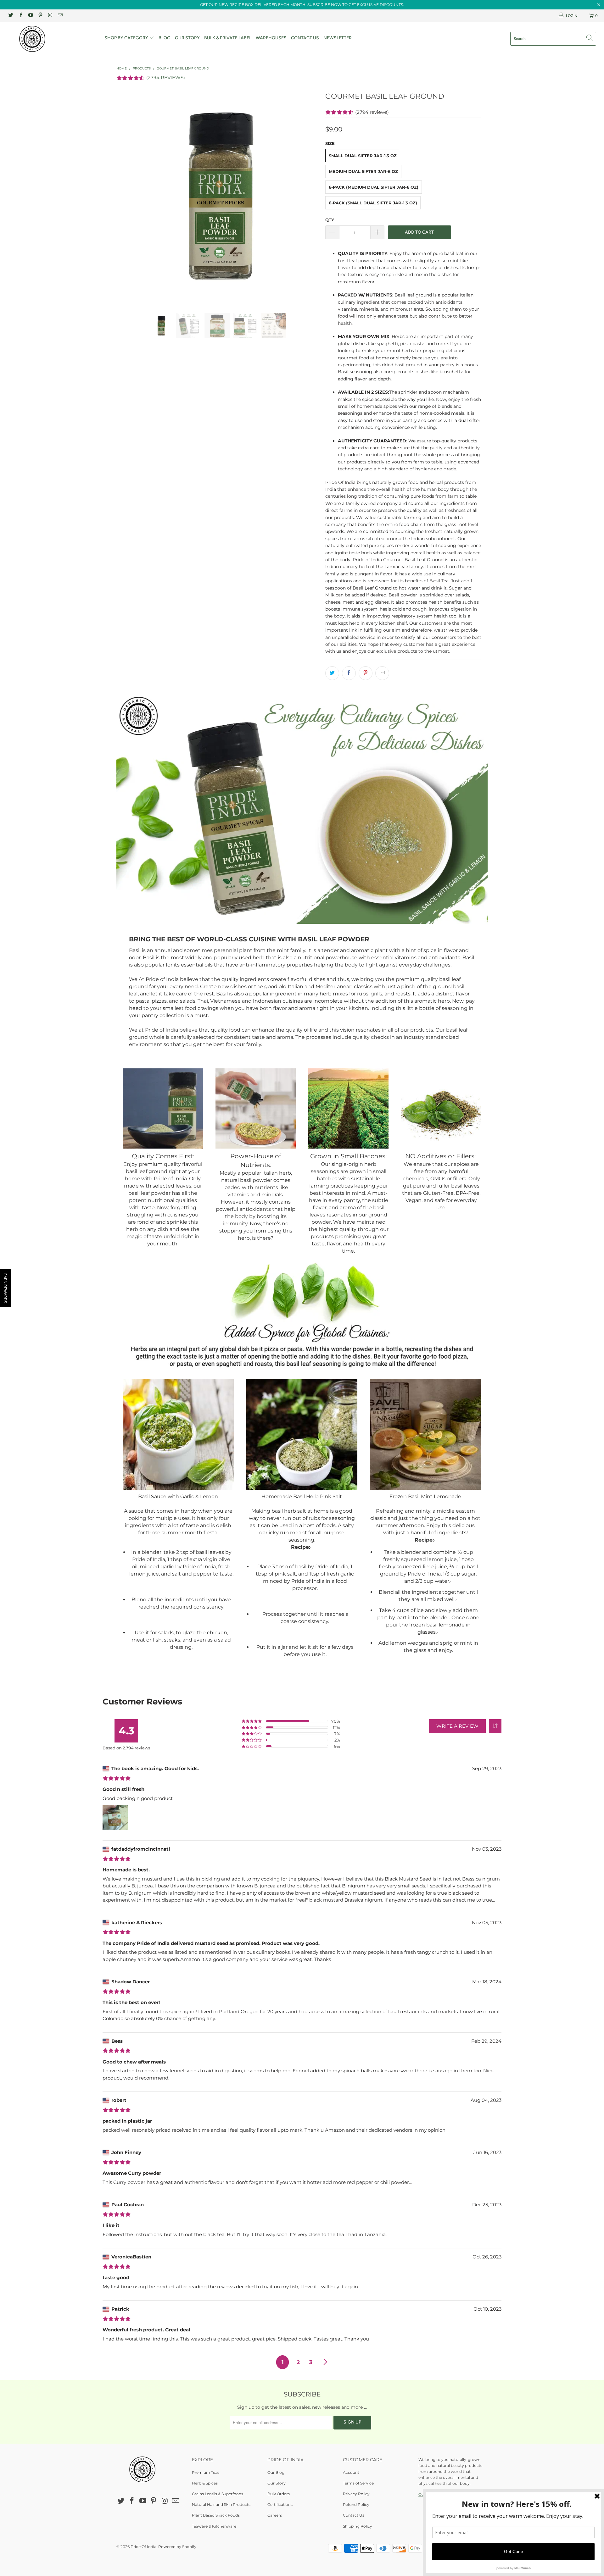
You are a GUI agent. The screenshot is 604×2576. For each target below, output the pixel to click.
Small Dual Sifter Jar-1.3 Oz (363, 156)
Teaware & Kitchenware (214, 2526)
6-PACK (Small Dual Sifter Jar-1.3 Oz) (373, 203)
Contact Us (305, 38)
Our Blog (276, 2472)
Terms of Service (358, 2483)
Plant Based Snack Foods (216, 2515)
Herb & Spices (205, 2483)
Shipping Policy (358, 2526)
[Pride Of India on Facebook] (20, 16)
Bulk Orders (279, 2494)
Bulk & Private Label (228, 38)
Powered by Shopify (177, 2547)
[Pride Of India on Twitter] (11, 16)
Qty (330, 220)
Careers (275, 2515)
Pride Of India (143, 2547)
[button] (495, 1726)
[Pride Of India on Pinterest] (40, 16)
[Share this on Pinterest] (366, 673)
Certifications (280, 2504)
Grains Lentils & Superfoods (218, 2494)
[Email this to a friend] (382, 673)
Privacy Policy (356, 2494)
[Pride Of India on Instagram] (50, 16)
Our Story (187, 38)
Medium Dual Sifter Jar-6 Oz (363, 171)
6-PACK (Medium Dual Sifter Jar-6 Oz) (374, 187)
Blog (165, 38)
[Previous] (127, 197)
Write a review (457, 1726)
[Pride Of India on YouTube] (30, 16)
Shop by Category (127, 38)
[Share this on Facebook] (349, 673)
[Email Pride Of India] (60, 16)
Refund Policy (356, 2504)
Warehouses (271, 38)
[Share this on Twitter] (332, 673)
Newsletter (338, 38)
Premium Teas (206, 2472)
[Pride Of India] (51, 39)
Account (351, 2472)
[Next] (308, 197)
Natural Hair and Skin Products (221, 2504)
